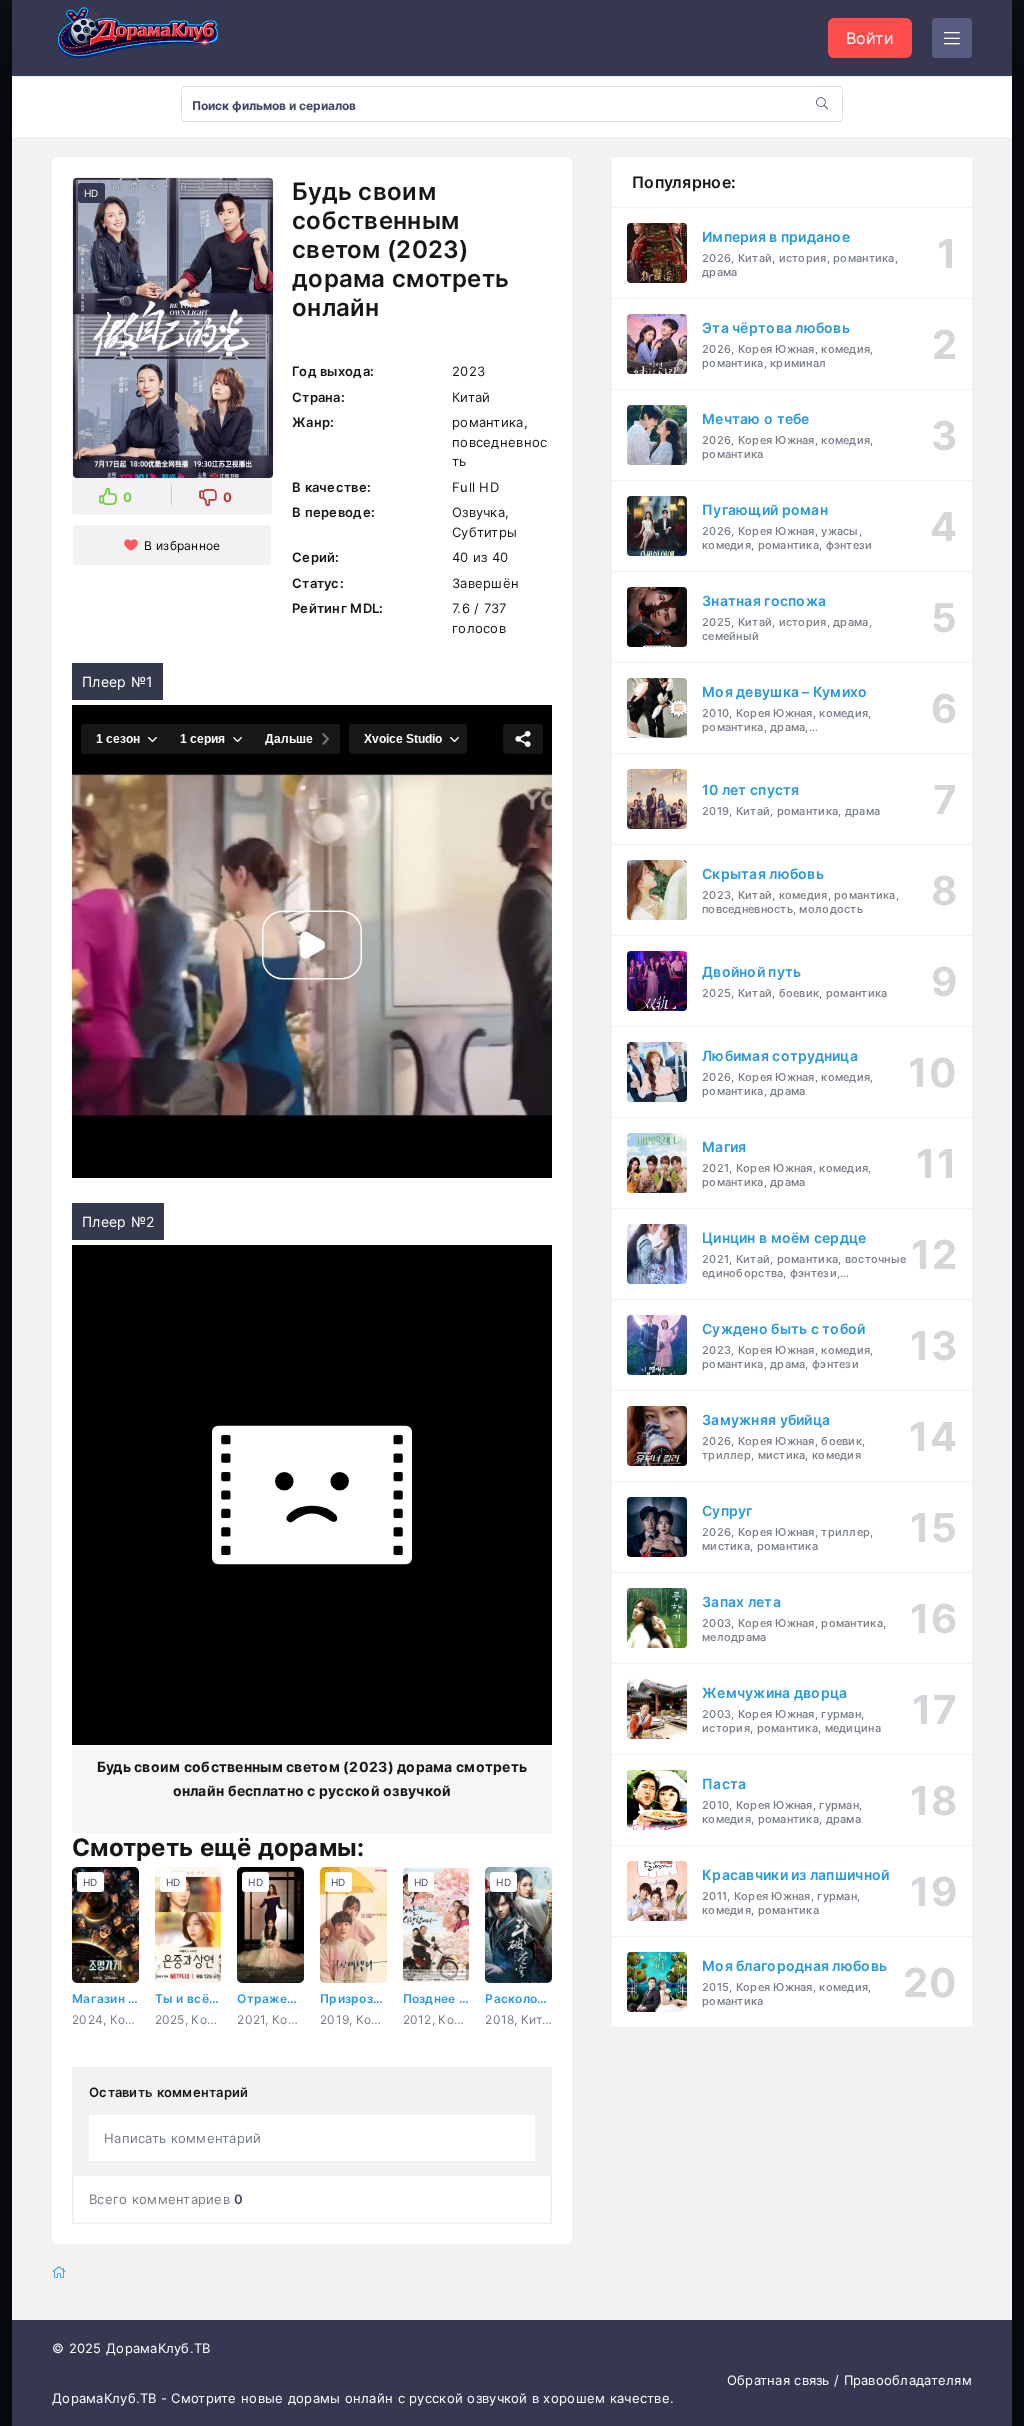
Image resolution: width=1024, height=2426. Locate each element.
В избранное (182, 545)
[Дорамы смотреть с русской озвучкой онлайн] (152, 38)
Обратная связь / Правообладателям (849, 2380)
